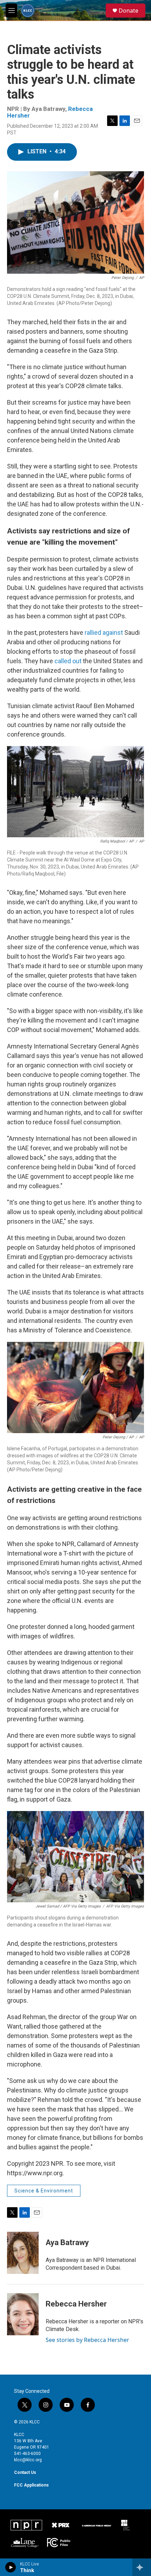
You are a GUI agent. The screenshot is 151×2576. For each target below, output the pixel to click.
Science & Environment (44, 2191)
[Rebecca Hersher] (23, 2314)
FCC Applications (31, 2485)
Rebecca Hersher (76, 2304)
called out (68, 661)
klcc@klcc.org (28, 2460)
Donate (129, 11)
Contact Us (25, 2472)
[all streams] (142, 2567)
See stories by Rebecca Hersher (87, 2340)
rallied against (104, 633)
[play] (11, 2567)
